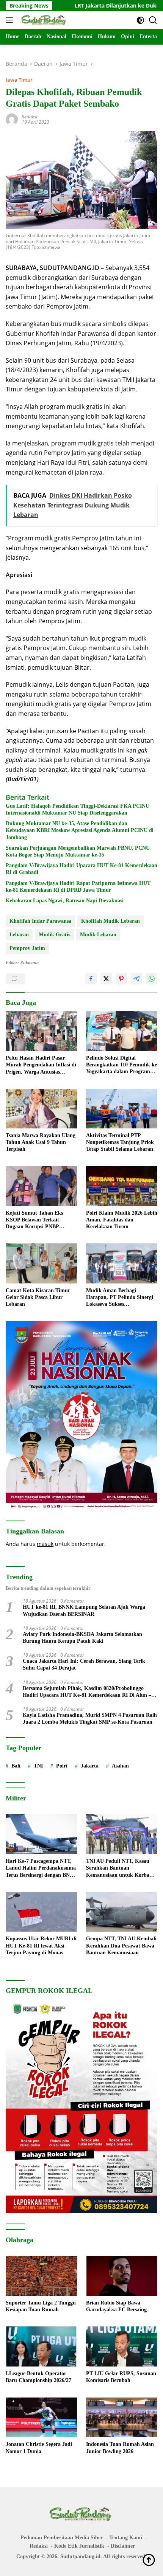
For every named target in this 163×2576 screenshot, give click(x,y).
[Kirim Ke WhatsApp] (152, 979)
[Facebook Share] (91, 979)
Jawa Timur (19, 80)
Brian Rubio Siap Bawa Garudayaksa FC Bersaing (116, 2306)
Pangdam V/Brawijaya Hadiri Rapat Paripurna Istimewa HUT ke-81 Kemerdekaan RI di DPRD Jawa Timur (78, 887)
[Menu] (11, 20)
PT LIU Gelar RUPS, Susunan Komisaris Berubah (121, 2377)
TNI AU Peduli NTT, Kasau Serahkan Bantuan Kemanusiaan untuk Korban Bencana (119, 1868)
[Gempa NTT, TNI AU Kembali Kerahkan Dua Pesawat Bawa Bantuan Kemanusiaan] (122, 1912)
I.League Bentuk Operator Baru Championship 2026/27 (38, 2377)
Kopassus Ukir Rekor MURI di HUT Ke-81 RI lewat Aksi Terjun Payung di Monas (41, 1945)
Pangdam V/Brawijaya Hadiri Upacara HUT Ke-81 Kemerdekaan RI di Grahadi (81, 869)
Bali (16, 1766)
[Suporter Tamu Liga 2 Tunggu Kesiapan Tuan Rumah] (41, 2276)
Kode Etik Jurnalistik (79, 2546)
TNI (38, 1766)
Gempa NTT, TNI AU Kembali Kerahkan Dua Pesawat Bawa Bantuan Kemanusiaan (121, 1945)
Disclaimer (123, 2546)
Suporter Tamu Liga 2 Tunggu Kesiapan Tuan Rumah (41, 2306)
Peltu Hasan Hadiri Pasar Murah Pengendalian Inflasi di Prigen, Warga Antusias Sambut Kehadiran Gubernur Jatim (41, 1065)
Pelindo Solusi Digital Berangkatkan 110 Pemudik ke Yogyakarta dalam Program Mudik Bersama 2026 (121, 1065)
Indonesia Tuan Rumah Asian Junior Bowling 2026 (120, 2448)
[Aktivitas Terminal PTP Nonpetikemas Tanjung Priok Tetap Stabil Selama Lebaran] (122, 1109)
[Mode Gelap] (140, 20)
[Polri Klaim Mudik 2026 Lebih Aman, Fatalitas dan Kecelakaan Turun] (122, 1186)
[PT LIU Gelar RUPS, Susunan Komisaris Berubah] (122, 2346)
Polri (62, 1766)
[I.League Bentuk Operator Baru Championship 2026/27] (41, 2346)
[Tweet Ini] (106, 979)
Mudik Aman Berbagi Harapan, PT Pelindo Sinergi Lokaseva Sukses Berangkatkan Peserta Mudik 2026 (120, 1298)
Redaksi (29, 117)
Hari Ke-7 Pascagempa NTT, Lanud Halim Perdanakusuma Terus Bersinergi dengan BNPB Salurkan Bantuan (41, 1868)
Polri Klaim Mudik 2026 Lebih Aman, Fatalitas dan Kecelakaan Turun (122, 1220)
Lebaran (19, 935)
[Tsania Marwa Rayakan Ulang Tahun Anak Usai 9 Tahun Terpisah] (41, 1109)
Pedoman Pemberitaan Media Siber (62, 2538)
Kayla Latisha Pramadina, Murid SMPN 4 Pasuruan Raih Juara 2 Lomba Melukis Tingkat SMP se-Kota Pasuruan (90, 1719)
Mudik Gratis (54, 935)
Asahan (120, 1766)
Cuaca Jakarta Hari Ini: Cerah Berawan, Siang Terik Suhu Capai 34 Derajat (84, 1664)
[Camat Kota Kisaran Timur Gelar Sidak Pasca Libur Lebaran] (41, 1263)
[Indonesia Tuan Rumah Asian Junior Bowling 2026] (122, 2418)
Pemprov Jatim (27, 948)
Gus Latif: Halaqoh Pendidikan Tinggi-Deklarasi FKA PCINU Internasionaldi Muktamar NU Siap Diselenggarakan (78, 809)
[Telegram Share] (136, 979)
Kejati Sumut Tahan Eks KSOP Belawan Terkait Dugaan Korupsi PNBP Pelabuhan (34, 1220)
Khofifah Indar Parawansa (40, 921)
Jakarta (90, 1766)
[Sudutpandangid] (43, 20)
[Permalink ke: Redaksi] (12, 119)
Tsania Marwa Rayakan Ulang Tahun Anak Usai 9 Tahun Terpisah (41, 1142)
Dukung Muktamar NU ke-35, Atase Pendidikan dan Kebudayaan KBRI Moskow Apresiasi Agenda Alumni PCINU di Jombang (80, 830)
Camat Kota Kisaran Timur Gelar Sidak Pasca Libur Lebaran (38, 1297)
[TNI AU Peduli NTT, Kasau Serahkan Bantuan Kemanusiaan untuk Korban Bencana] (122, 1834)
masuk (45, 1544)
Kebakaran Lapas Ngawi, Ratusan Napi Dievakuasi (65, 901)
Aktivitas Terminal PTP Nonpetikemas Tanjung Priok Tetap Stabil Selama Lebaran (120, 1142)
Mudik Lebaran (98, 935)
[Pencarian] (153, 20)
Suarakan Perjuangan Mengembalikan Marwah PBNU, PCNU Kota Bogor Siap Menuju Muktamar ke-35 (78, 851)
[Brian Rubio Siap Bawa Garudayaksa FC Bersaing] (122, 2276)
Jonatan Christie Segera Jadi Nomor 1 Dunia (39, 2448)
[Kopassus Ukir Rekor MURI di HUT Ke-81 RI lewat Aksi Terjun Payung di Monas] (41, 1912)
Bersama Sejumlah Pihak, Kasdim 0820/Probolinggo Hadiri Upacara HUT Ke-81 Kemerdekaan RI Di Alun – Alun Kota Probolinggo (87, 1692)
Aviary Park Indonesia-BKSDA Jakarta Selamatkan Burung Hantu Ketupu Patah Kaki (82, 1638)
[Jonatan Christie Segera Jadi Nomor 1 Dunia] (41, 2418)
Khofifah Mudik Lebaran (110, 921)
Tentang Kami (126, 2538)
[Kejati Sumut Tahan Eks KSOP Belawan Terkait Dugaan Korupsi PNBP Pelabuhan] (41, 1186)
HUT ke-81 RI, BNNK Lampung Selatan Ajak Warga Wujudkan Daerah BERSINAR (84, 1610)
